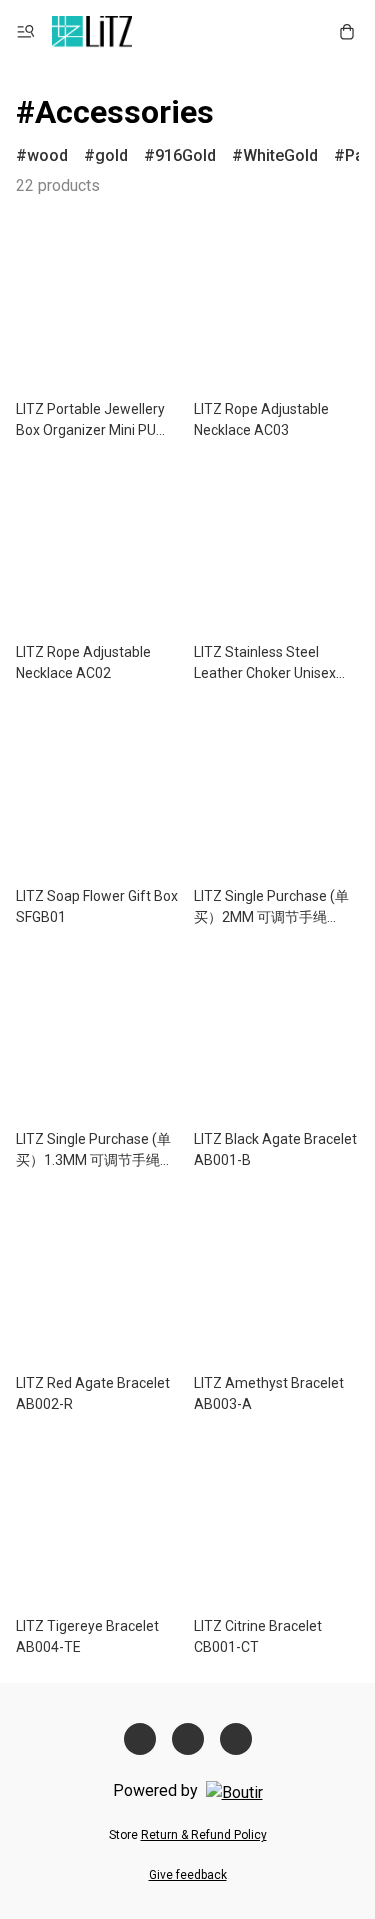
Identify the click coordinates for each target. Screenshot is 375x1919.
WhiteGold (280, 155)
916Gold (185, 155)
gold (111, 155)
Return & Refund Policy (204, 1835)
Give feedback (188, 1875)
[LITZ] (92, 32)
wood (47, 155)
